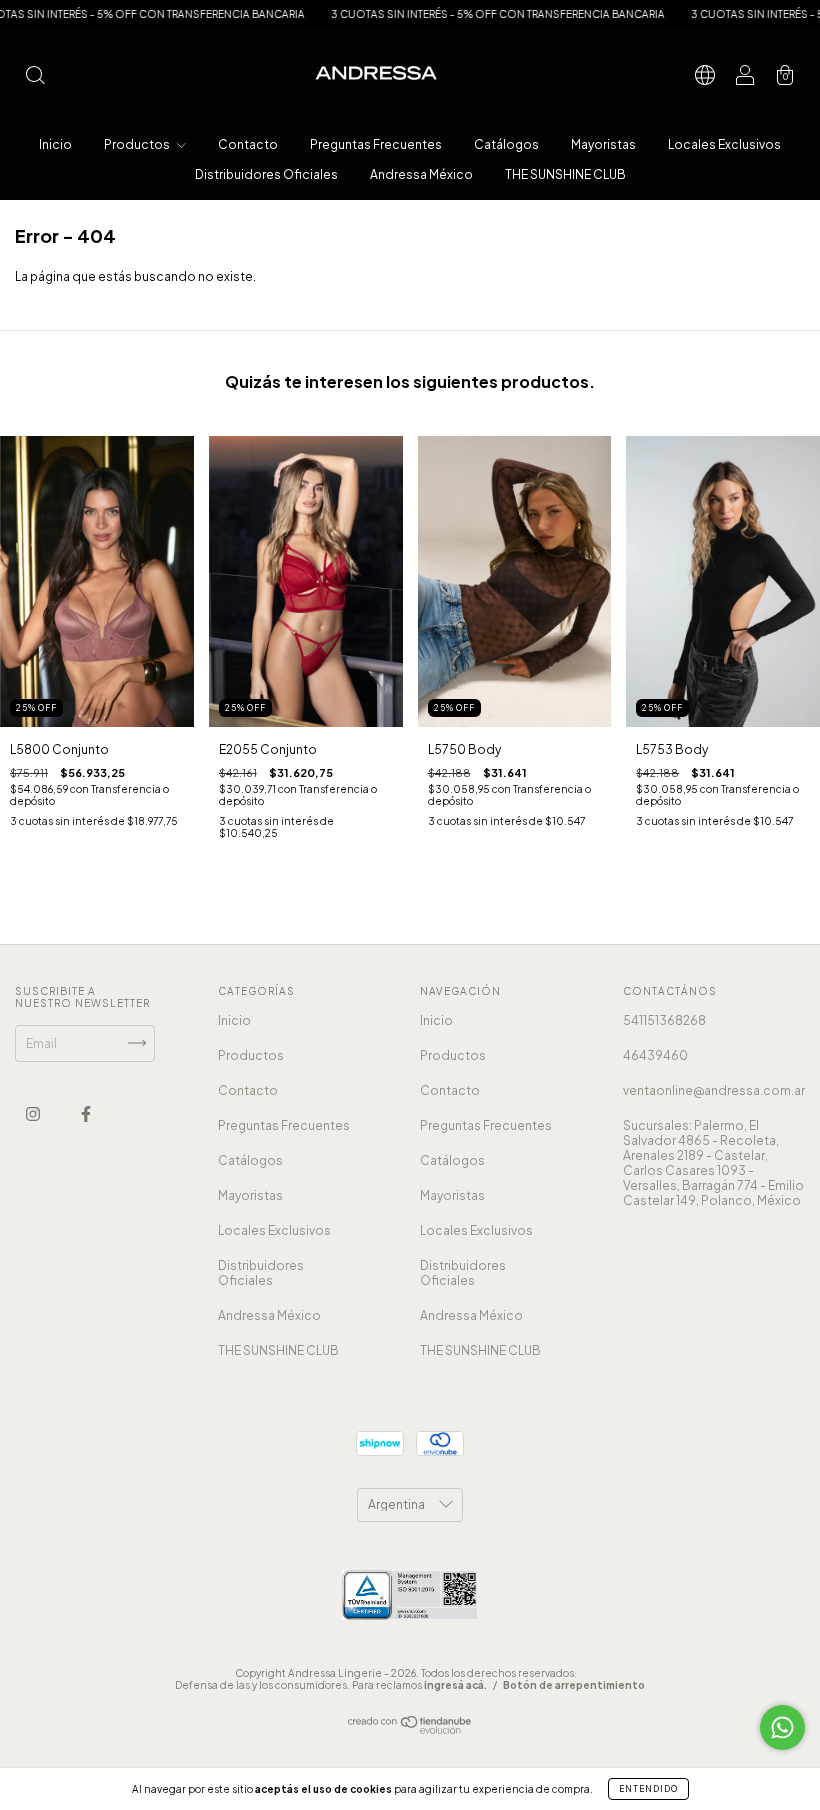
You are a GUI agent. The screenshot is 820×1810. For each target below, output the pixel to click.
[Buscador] (35, 77)
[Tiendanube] (410, 1729)
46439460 (655, 1055)
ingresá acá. (455, 1685)
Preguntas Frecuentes (376, 144)
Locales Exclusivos (724, 144)
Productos (138, 144)
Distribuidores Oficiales (266, 174)
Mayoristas (603, 144)
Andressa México (421, 174)
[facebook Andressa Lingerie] (86, 1113)
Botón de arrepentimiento (574, 1685)
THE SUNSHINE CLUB (565, 174)
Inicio (55, 144)
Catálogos (506, 144)
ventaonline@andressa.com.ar (714, 1090)
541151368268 (664, 1020)
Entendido (648, 1789)
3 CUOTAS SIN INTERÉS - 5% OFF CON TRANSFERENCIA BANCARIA (451, 14)
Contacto (248, 144)
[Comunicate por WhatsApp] (782, 1727)
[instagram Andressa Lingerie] (34, 1113)
